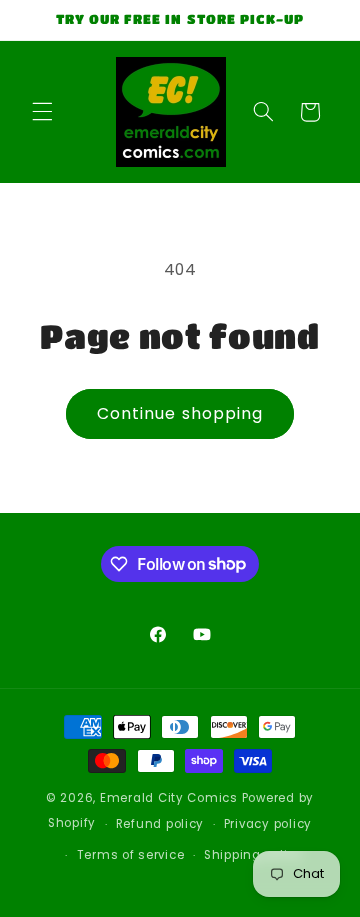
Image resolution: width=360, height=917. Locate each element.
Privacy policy (268, 824)
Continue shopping (180, 413)
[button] (42, 112)
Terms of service (131, 855)
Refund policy (160, 824)
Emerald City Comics (169, 798)
